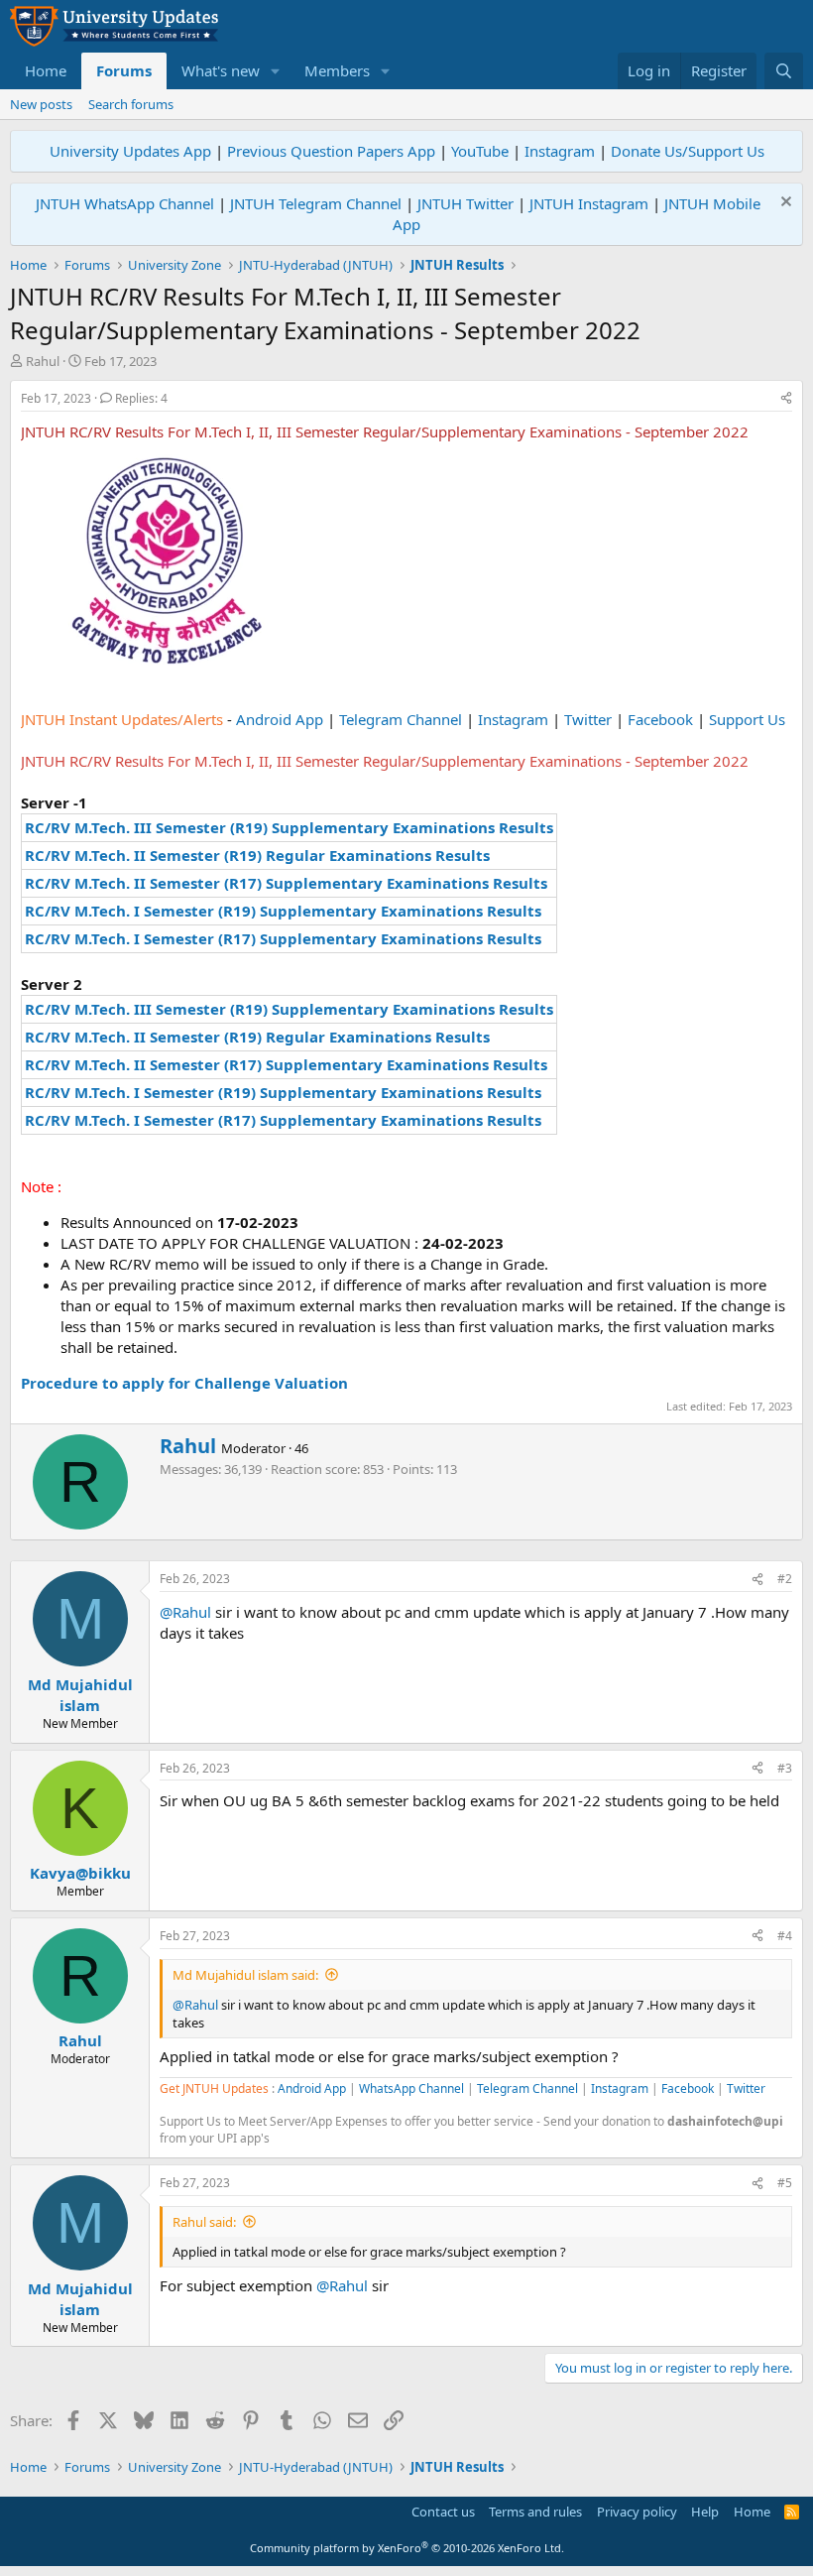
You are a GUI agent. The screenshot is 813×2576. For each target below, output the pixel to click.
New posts (41, 104)
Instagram (560, 151)
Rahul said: (204, 2222)
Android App (280, 719)
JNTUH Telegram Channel (316, 203)
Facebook (660, 719)
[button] (276, 71)
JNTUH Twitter (465, 203)
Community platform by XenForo (407, 2548)
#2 (785, 1579)
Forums (124, 70)
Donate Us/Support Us (688, 151)
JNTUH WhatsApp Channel (125, 203)
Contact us (443, 2512)
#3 (785, 1768)
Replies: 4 (141, 398)
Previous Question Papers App (331, 151)
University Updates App (130, 151)
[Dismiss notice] (784, 204)
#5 (785, 2183)
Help (705, 2512)
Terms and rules (535, 2512)
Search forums (131, 104)
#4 (785, 1936)
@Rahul (185, 1612)
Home (46, 70)
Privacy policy (637, 2512)
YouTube (480, 151)
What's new (221, 70)
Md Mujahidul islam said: (245, 1975)
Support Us (747, 719)
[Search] (784, 71)
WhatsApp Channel (411, 2088)
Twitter (588, 719)
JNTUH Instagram (589, 203)
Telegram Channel (401, 719)
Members (337, 70)
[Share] (786, 399)
